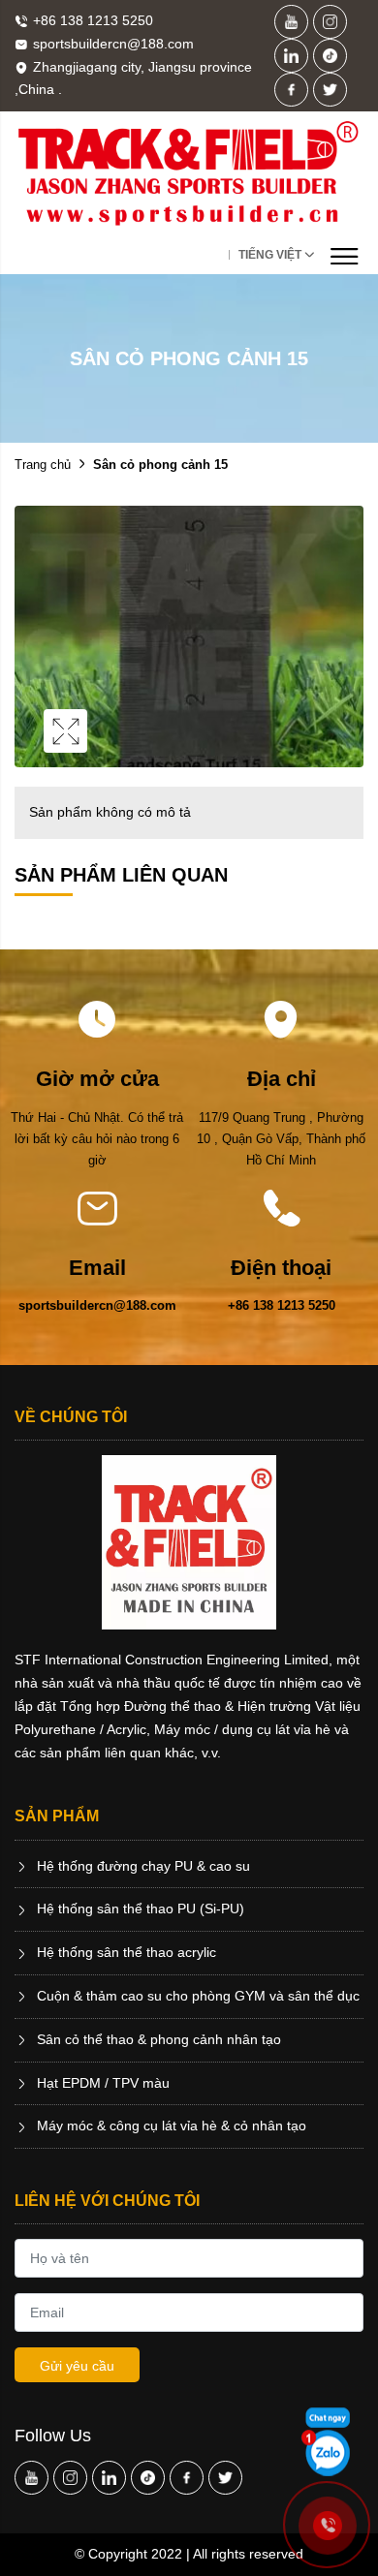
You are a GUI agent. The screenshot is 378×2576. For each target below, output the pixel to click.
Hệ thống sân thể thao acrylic (125, 1952)
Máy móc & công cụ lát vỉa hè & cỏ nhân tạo (170, 2126)
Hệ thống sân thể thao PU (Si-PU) (139, 1909)
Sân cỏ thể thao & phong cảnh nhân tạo (157, 2039)
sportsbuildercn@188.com (97, 1305)
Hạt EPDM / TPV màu (101, 2083)
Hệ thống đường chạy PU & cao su (142, 1866)
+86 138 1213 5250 (282, 1305)
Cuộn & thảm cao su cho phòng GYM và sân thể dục (196, 1996)
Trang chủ (43, 465)
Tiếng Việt (270, 255)
